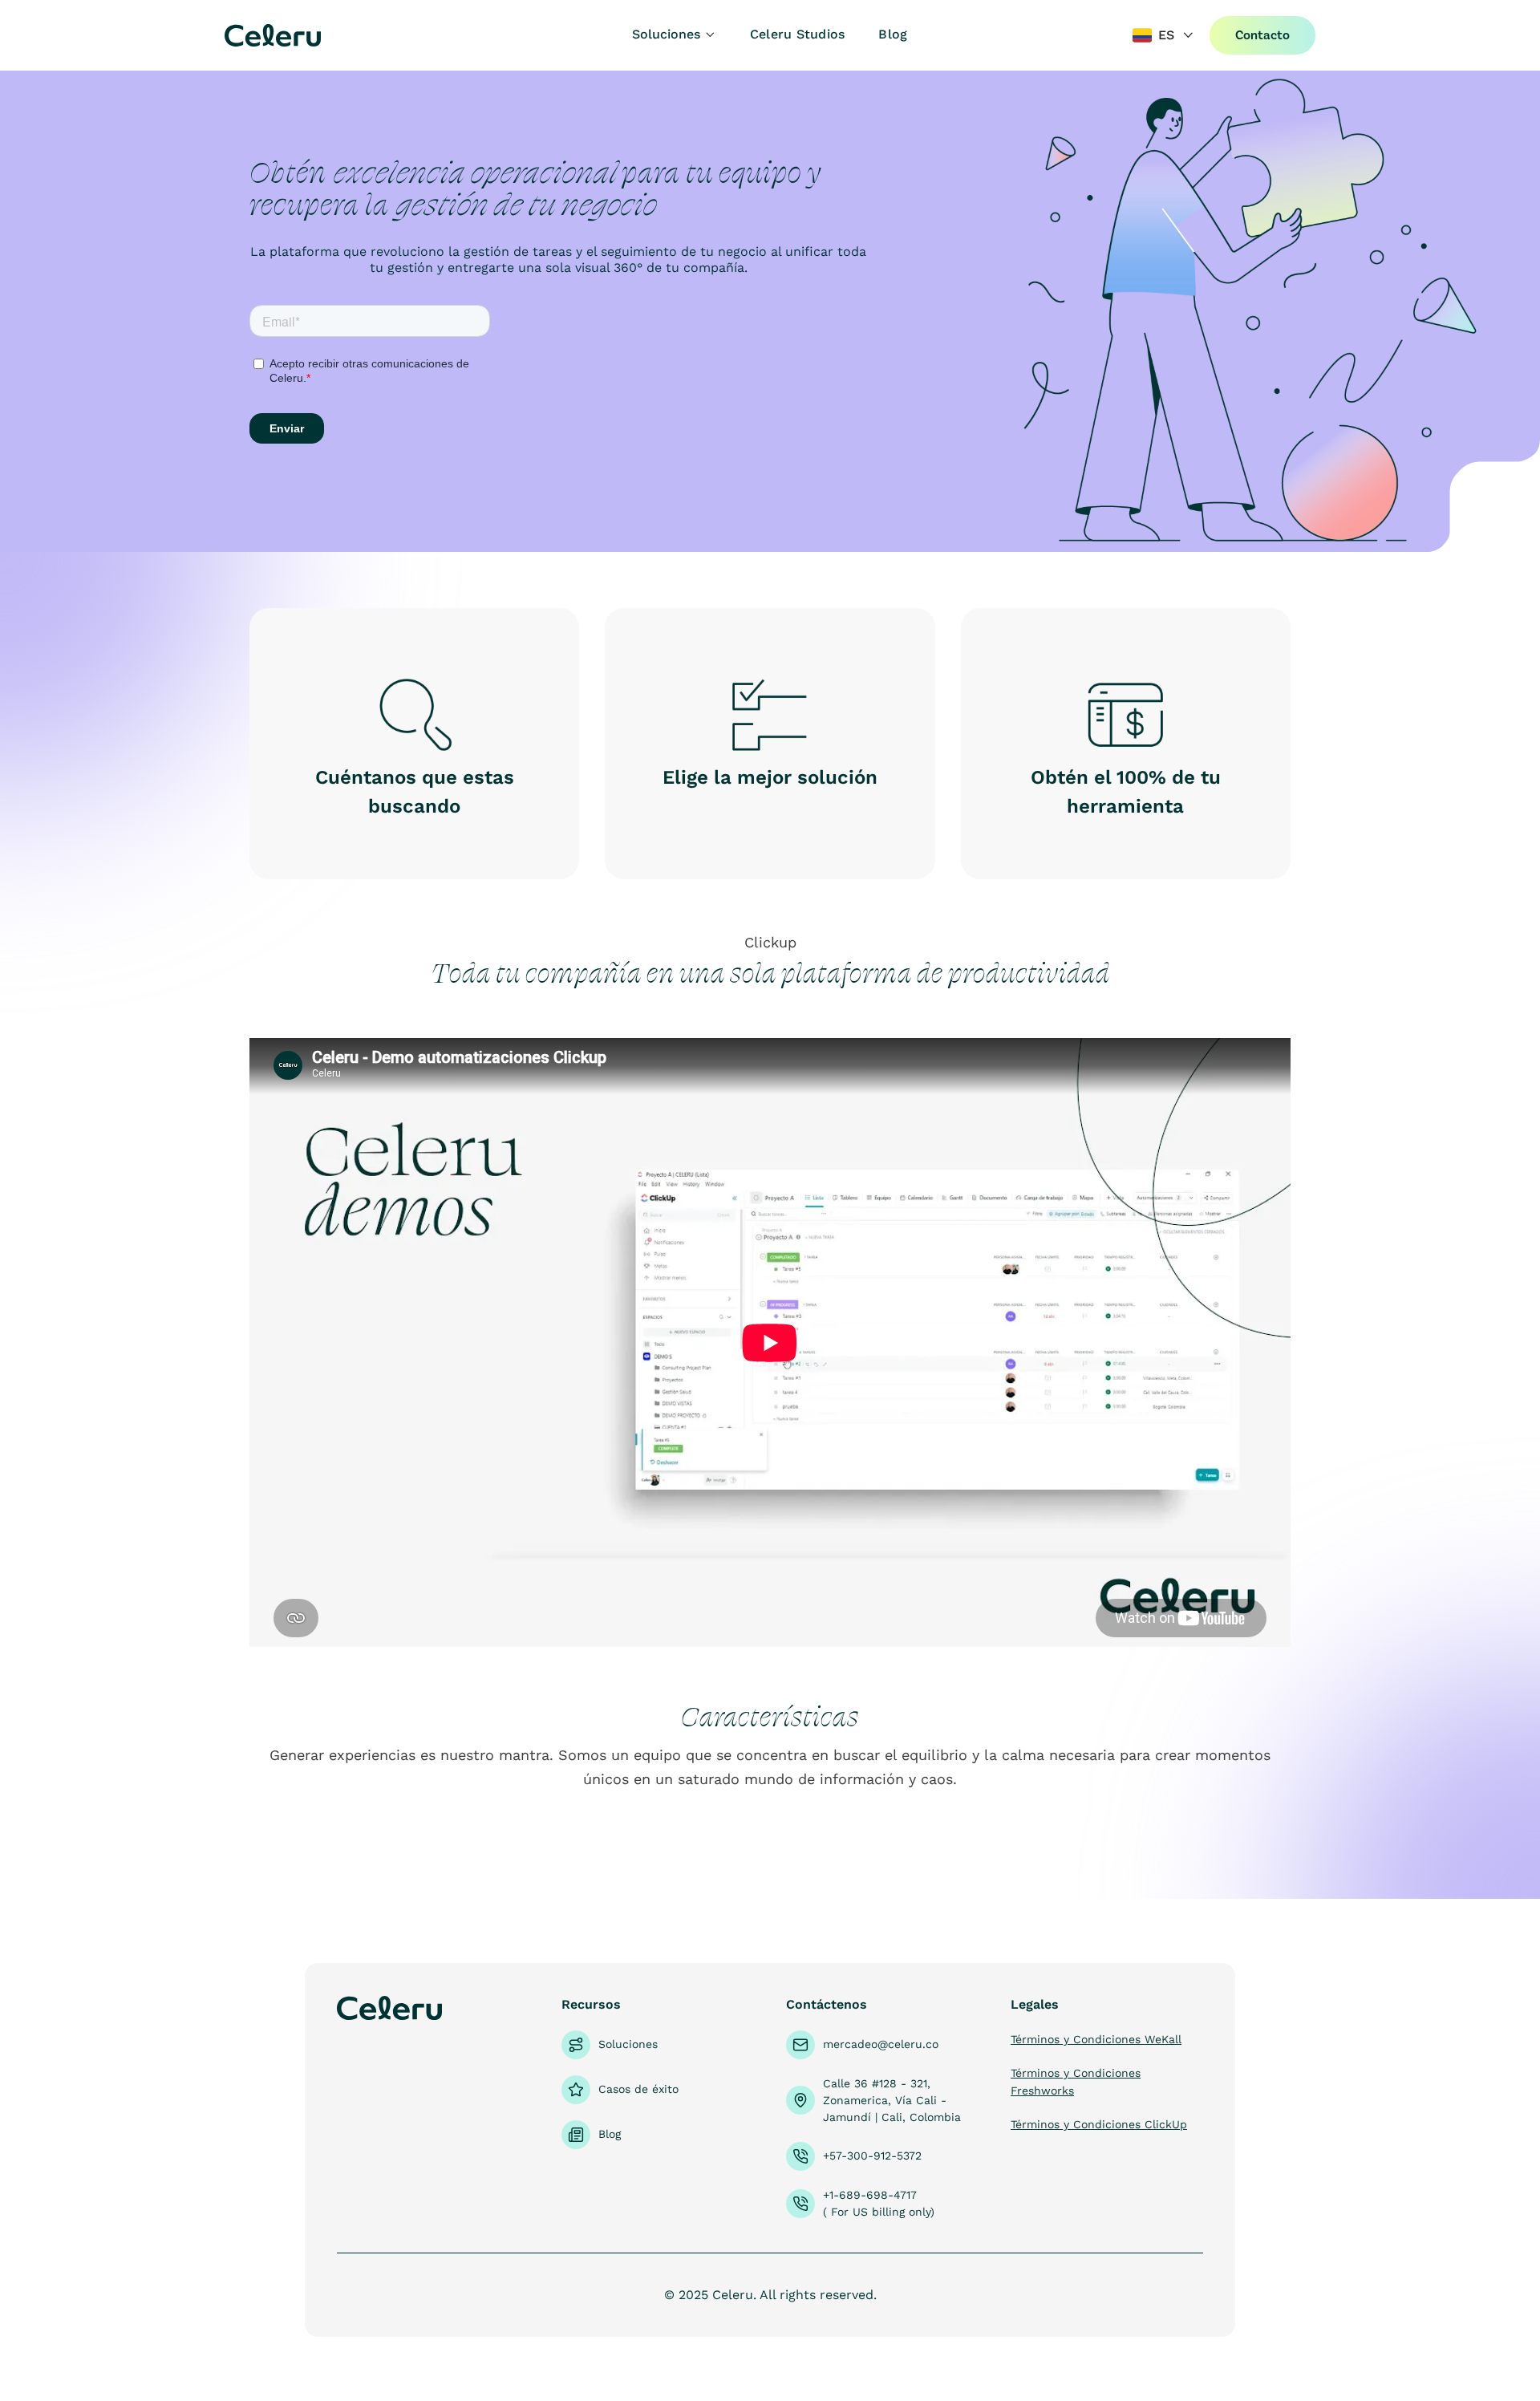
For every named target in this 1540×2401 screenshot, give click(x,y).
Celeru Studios (798, 34)
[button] (674, 35)
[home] (319, 35)
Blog (893, 34)
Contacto (1262, 35)
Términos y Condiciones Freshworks (1076, 2082)
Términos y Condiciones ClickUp (1099, 2124)
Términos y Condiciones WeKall (1096, 2039)
